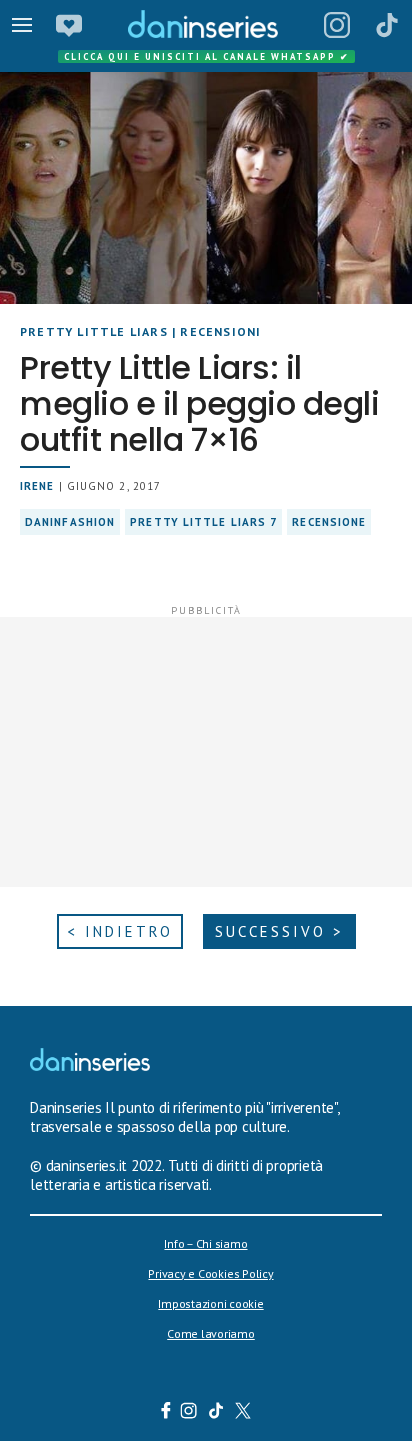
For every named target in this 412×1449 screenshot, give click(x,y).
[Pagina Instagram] (337, 25)
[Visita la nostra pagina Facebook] (166, 1413)
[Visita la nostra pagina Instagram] (189, 1413)
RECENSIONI (220, 331)
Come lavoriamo (211, 1333)
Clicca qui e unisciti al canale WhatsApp (207, 56)
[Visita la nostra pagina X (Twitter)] (243, 1413)
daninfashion (70, 522)
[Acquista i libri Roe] (69, 25)
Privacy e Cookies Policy (210, 1273)
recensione (329, 522)
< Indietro (120, 931)
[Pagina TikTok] (387, 25)
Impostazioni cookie (210, 1303)
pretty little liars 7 (203, 522)
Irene (37, 486)
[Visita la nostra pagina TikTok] (216, 1413)
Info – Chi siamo (205, 1243)
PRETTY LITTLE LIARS (94, 331)
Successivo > (279, 931)
